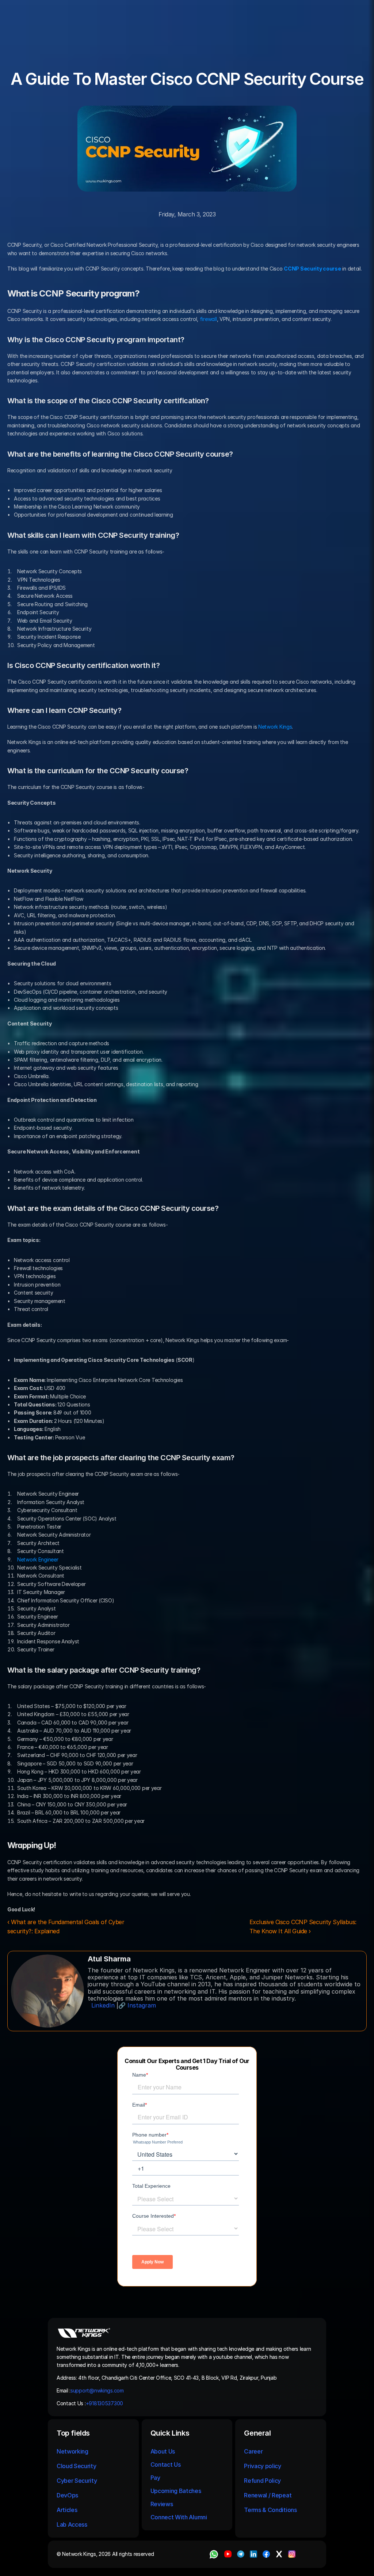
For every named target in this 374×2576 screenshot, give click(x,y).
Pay (155, 2478)
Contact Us (166, 2464)
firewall (208, 319)
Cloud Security (77, 2466)
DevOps (67, 2495)
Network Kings (275, 727)
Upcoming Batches (176, 2491)
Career (253, 2451)
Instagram (142, 2005)
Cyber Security (77, 2481)
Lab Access (72, 2524)
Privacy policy (263, 2466)
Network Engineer (38, 1559)
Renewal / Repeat (268, 2495)
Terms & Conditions (271, 2510)
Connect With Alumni (180, 2517)
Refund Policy (262, 2481)
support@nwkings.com (97, 2390)
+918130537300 (105, 2403)
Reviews (162, 2504)
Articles (67, 2510)
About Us (163, 2451)
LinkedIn (103, 2005)
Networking (72, 2451)
